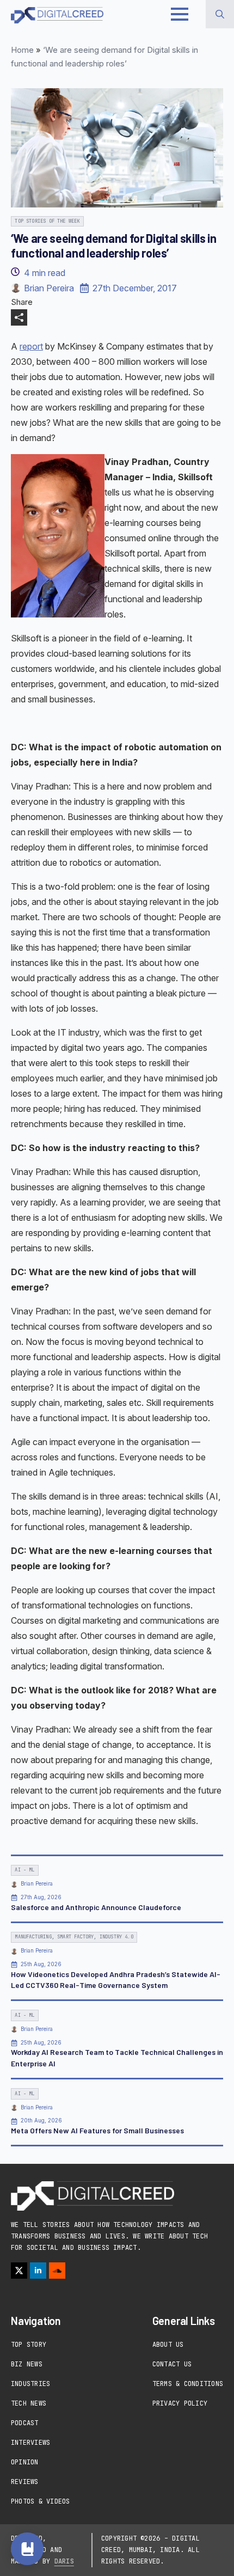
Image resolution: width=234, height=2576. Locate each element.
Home (22, 50)
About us (168, 2345)
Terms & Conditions (188, 2384)
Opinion (25, 2462)
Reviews (25, 2482)
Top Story (29, 2345)
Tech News (29, 2403)
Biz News (27, 2364)
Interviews (30, 2443)
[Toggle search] (220, 14)
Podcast (25, 2423)
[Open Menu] (180, 14)
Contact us (172, 2364)
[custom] (57, 2271)
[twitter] (19, 2271)
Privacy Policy (180, 2403)
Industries (30, 2384)
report (31, 346)
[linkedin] (38, 2271)
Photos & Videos (41, 2501)
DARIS (64, 2561)
